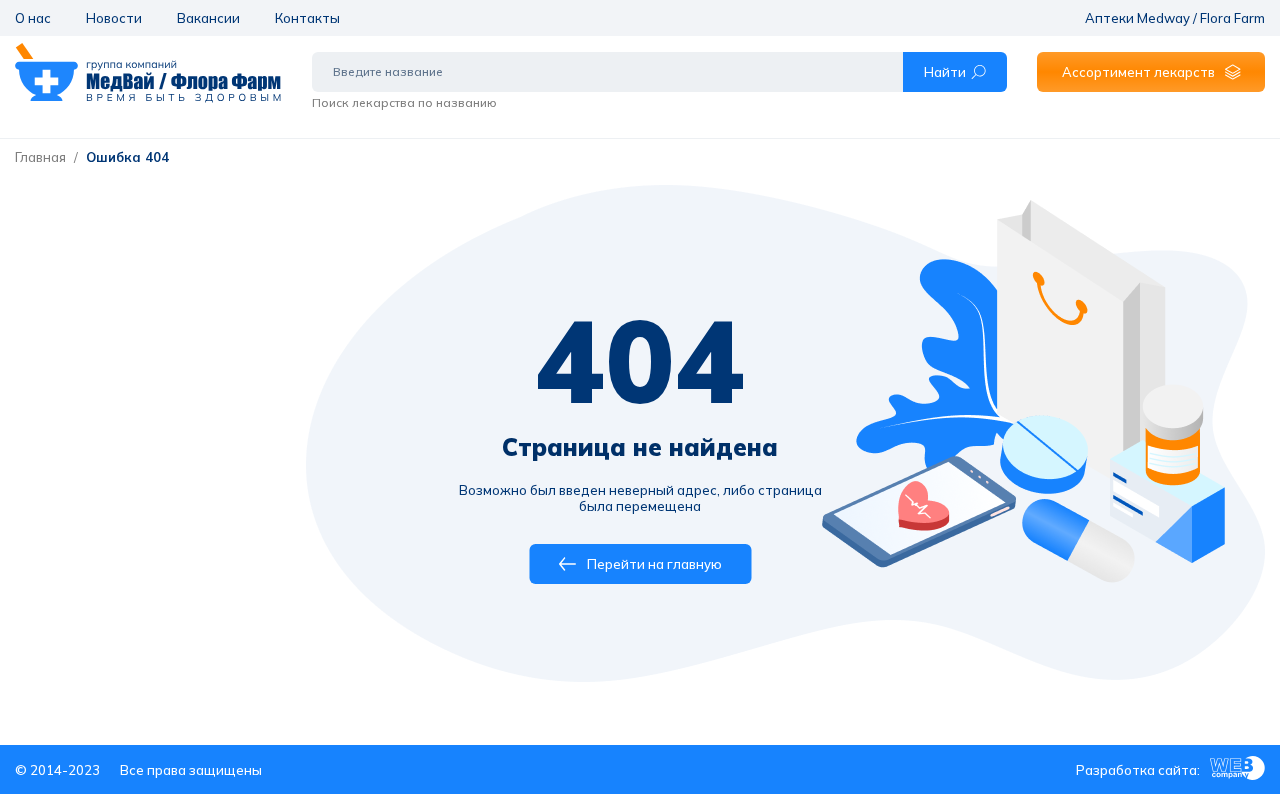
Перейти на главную (654, 564)
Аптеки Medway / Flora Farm (1175, 18)
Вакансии (208, 18)
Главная (40, 157)
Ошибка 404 (127, 157)
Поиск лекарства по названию (404, 102)
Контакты (307, 18)
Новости (114, 18)
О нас (33, 18)
